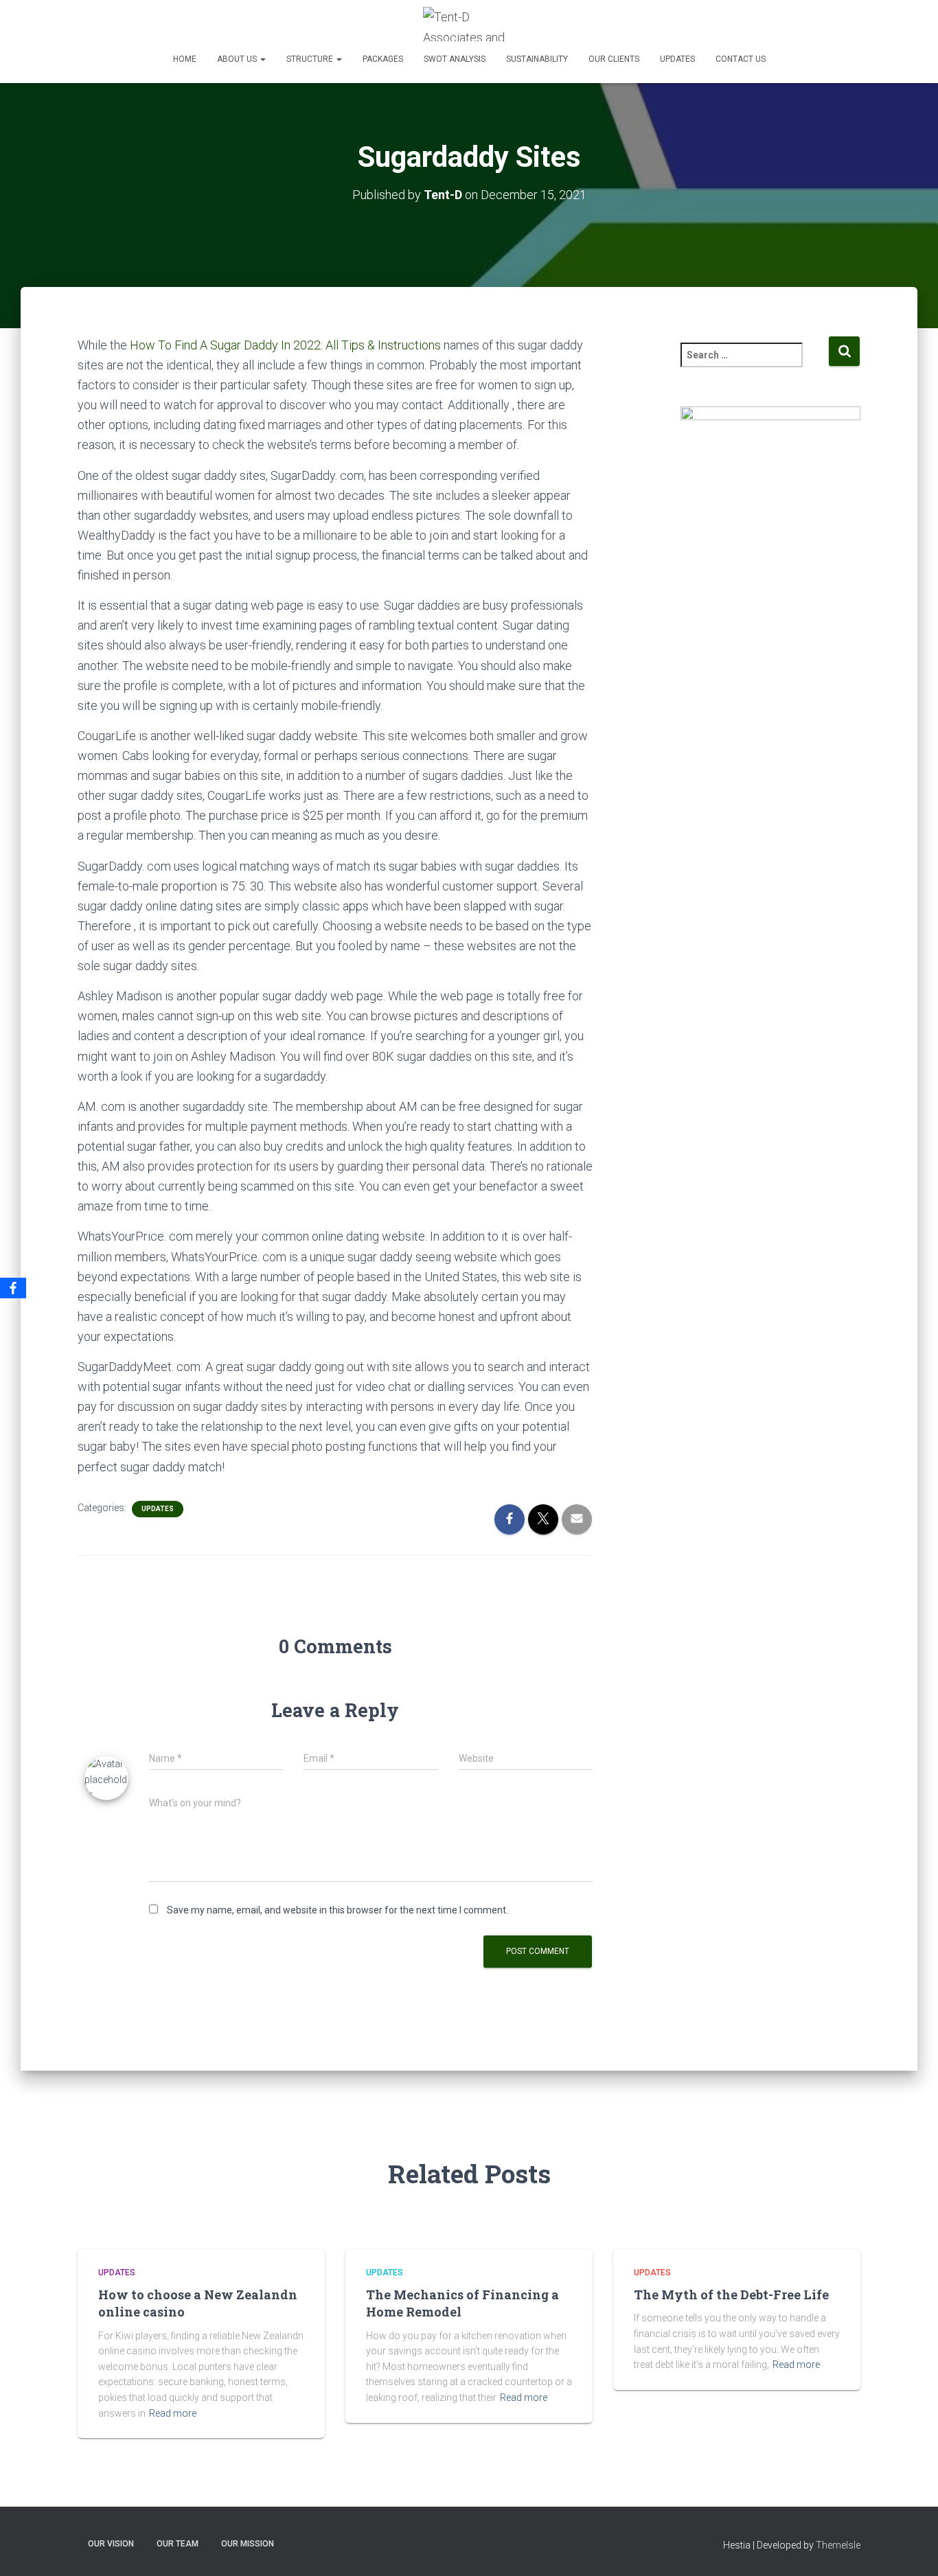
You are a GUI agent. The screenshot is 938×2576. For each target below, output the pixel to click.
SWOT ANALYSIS (455, 59)
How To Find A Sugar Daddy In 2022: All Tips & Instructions (285, 345)
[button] (262, 59)
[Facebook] (13, 1288)
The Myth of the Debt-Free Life (731, 2295)
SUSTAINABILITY (537, 59)
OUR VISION (111, 2544)
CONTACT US (741, 59)
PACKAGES (383, 59)
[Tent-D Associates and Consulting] (469, 24)
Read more (173, 2413)
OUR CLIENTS (614, 59)
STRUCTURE (311, 59)
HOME (185, 59)
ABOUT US (238, 59)
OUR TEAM (178, 2544)
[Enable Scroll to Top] (911, 2549)
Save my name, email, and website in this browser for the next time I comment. (338, 1910)
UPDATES (677, 59)
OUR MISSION (248, 2544)
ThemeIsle (838, 2545)
